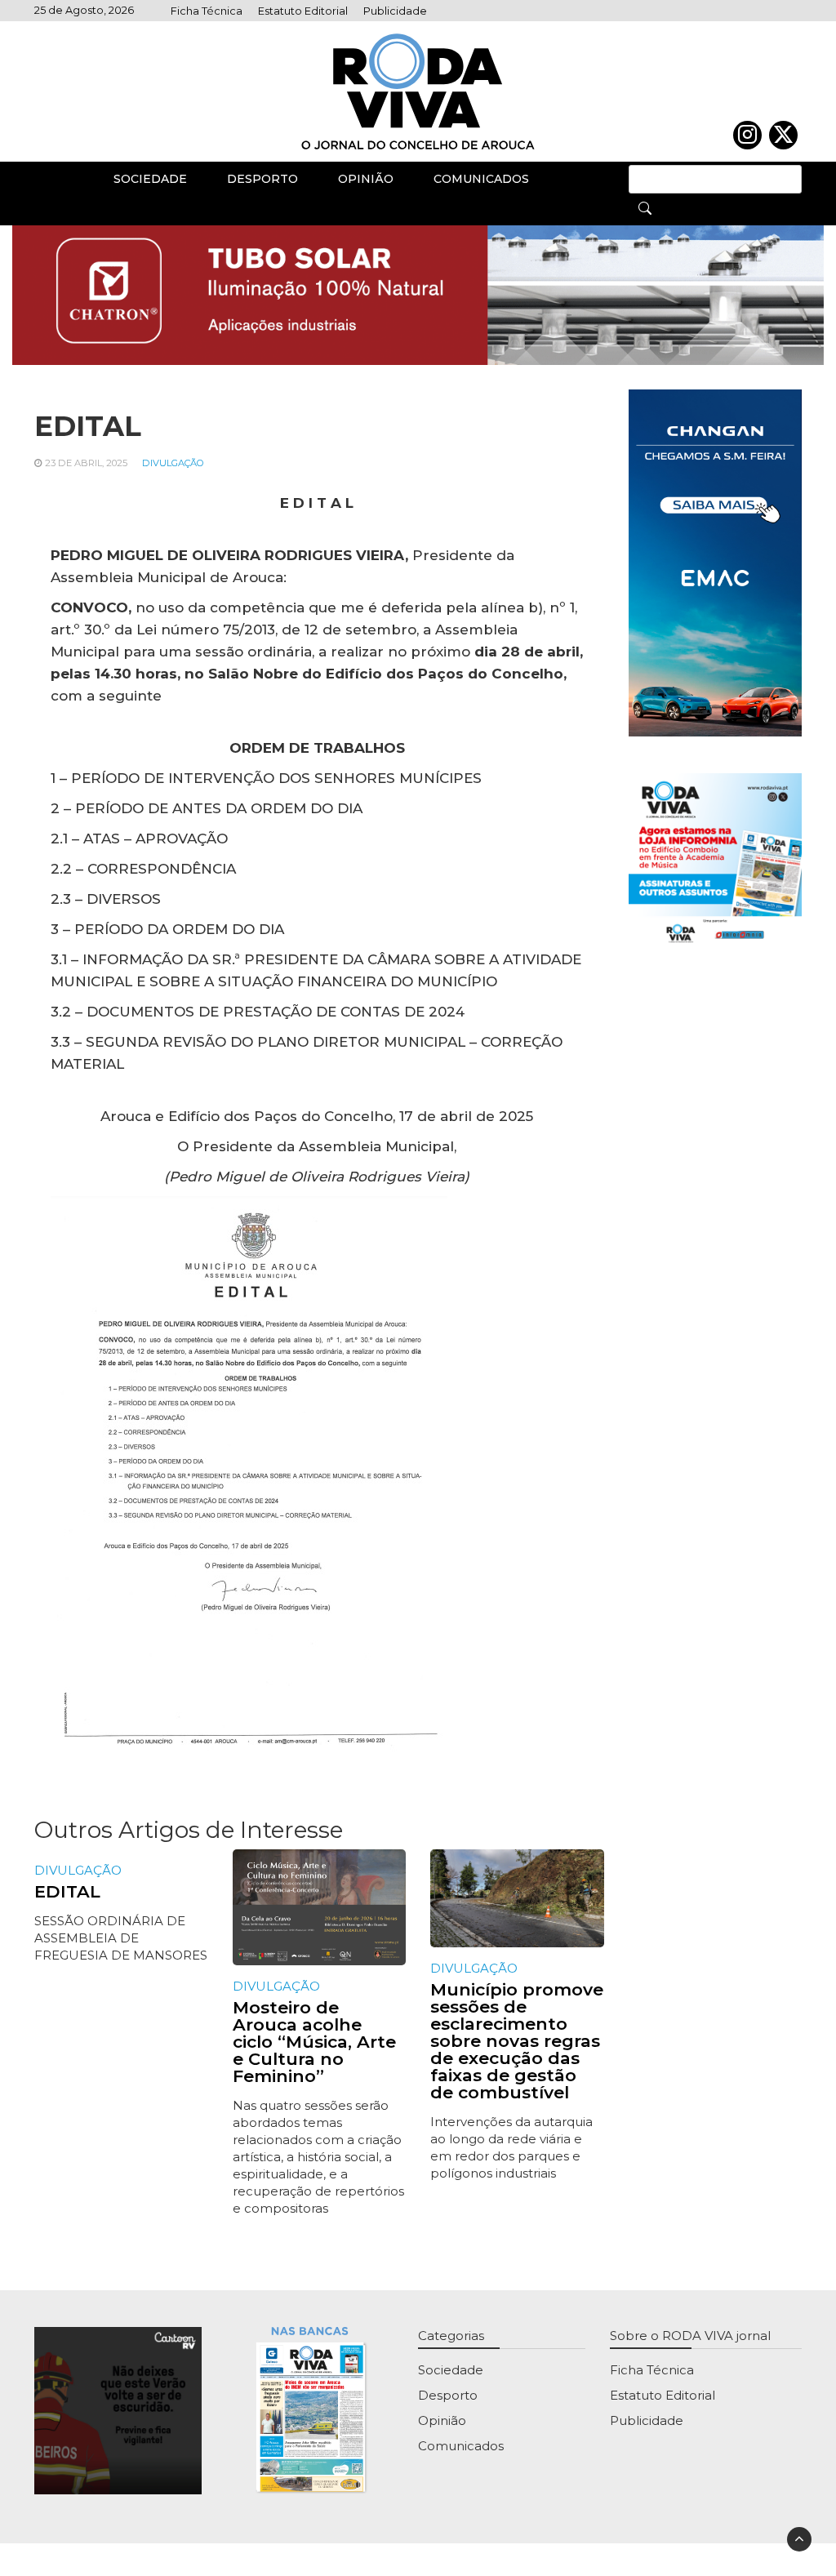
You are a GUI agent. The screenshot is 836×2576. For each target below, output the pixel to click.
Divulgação (173, 463)
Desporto (262, 179)
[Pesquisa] (645, 207)
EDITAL (67, 1891)
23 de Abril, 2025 (86, 463)
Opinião (366, 179)
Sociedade (150, 179)
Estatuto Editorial (303, 11)
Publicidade (395, 11)
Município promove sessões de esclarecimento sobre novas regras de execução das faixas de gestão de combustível (517, 2041)
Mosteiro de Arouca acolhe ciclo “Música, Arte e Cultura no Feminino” (314, 2042)
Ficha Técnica (207, 11)
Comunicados (481, 179)
